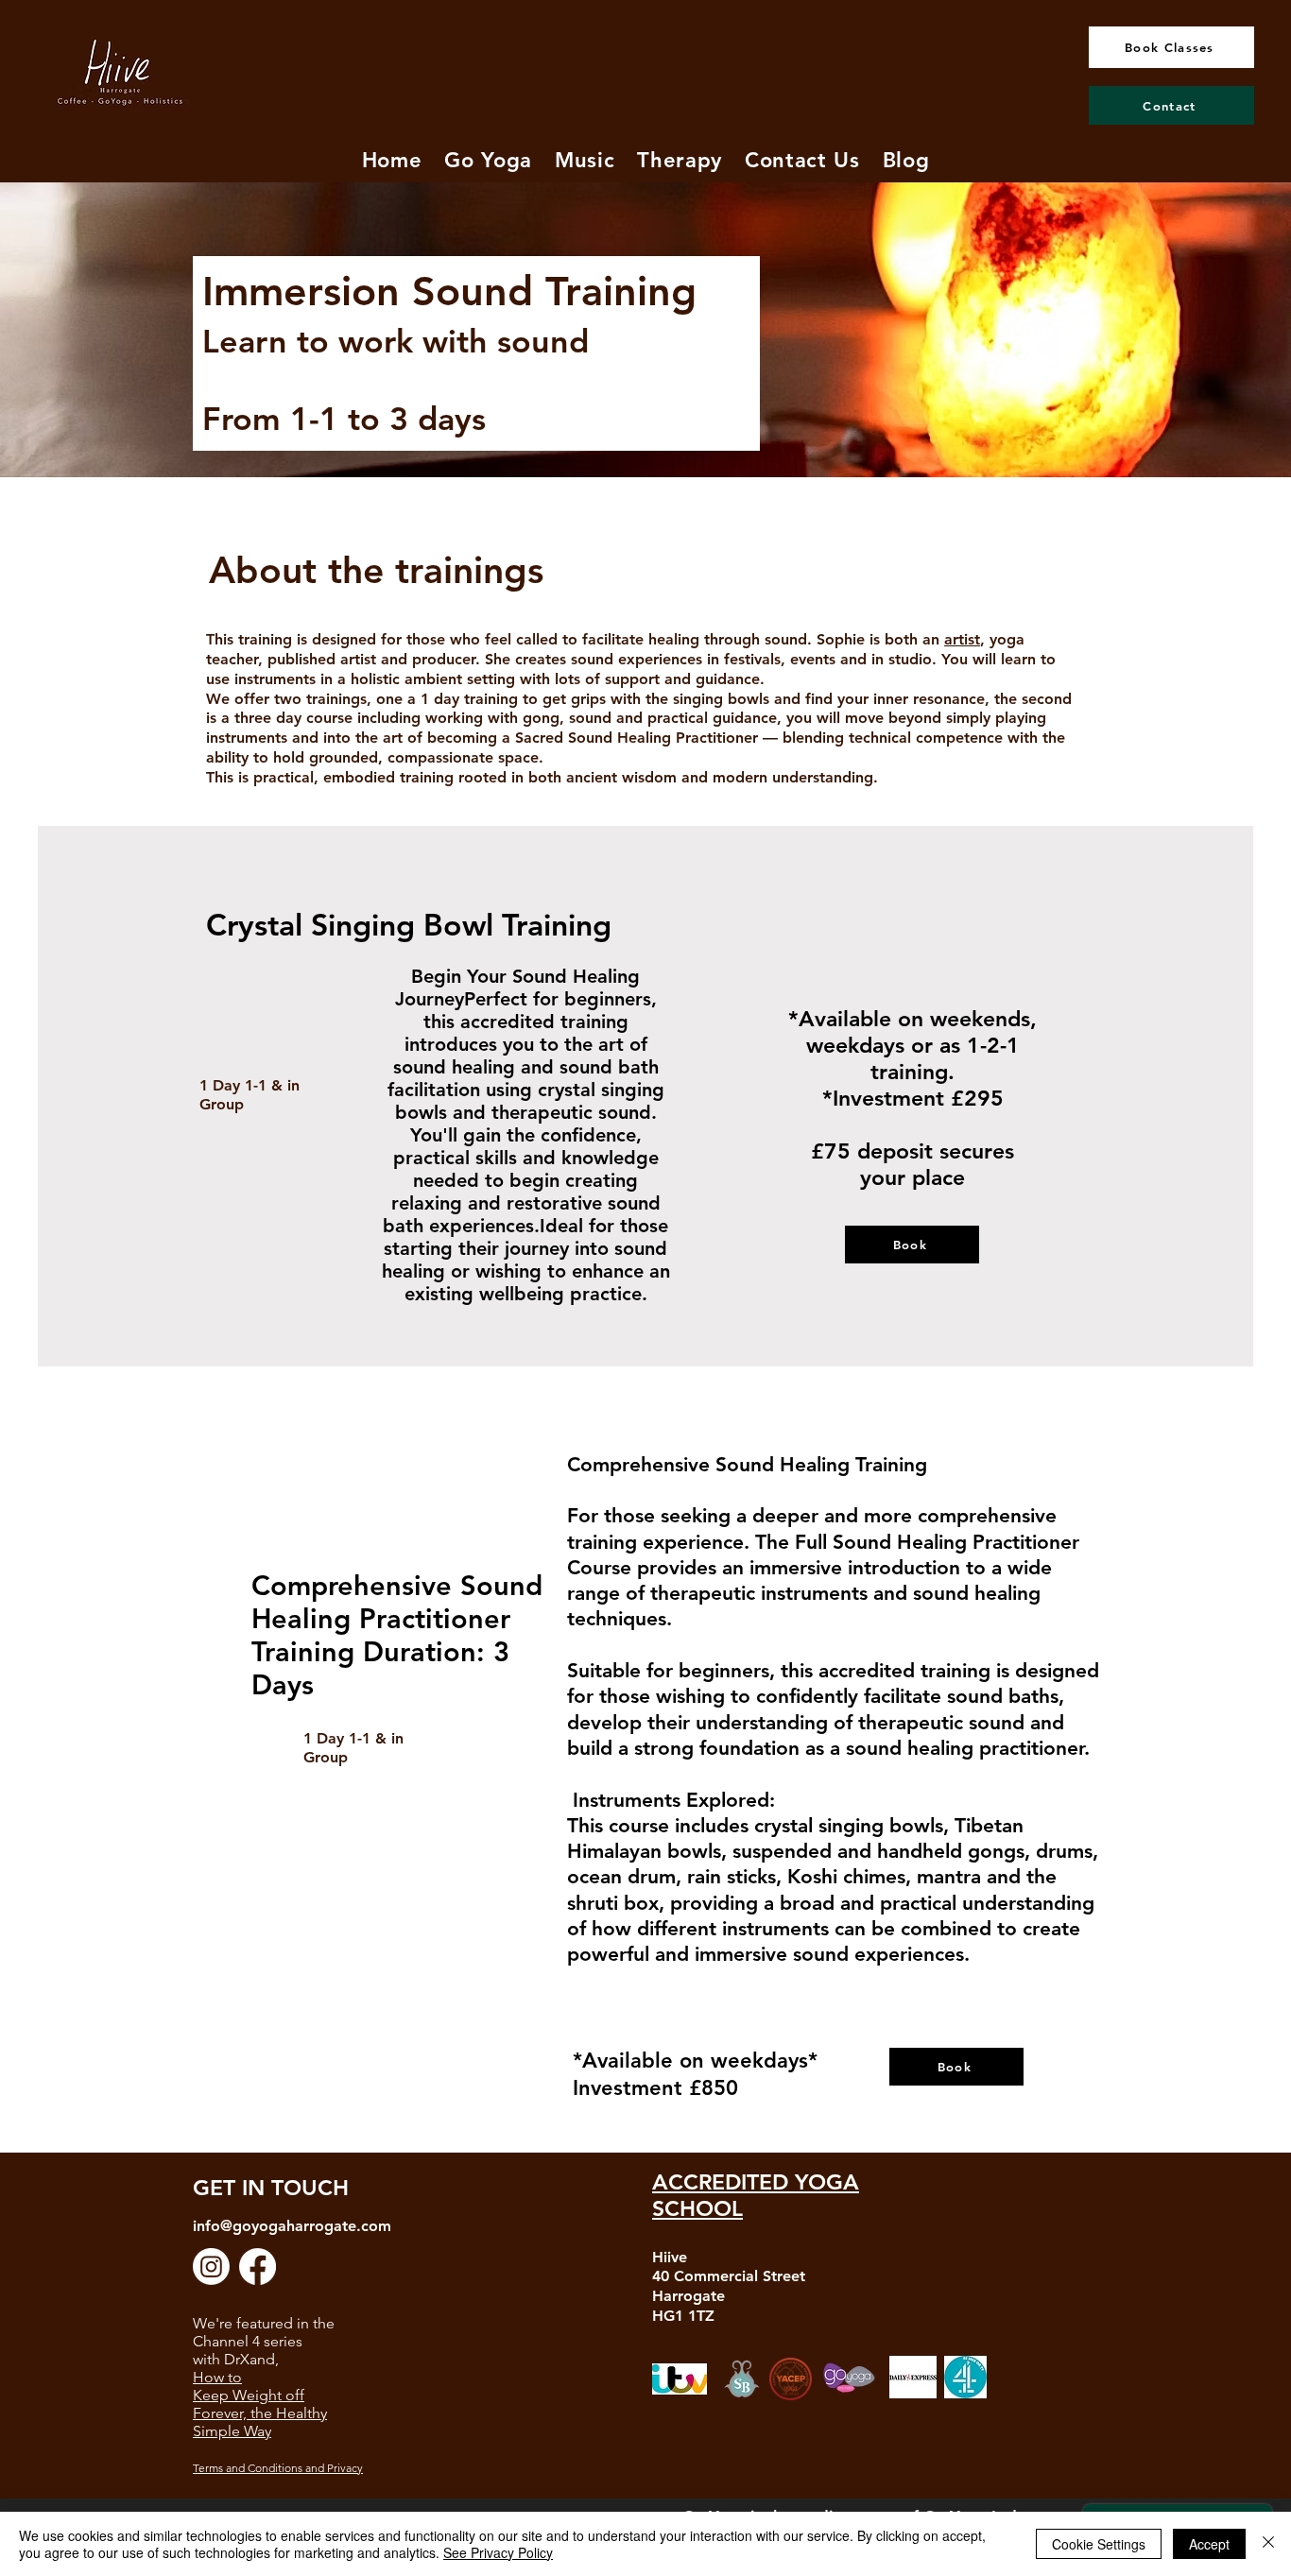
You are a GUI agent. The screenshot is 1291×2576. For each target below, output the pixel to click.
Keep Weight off (249, 2395)
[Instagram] (211, 2267)
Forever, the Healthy (260, 2413)
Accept (1209, 2544)
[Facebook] (258, 2267)
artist (962, 639)
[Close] (1268, 2544)
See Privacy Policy (498, 2552)
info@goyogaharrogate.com (292, 2226)
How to (217, 2377)
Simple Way (232, 2431)
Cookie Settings (1099, 2544)
